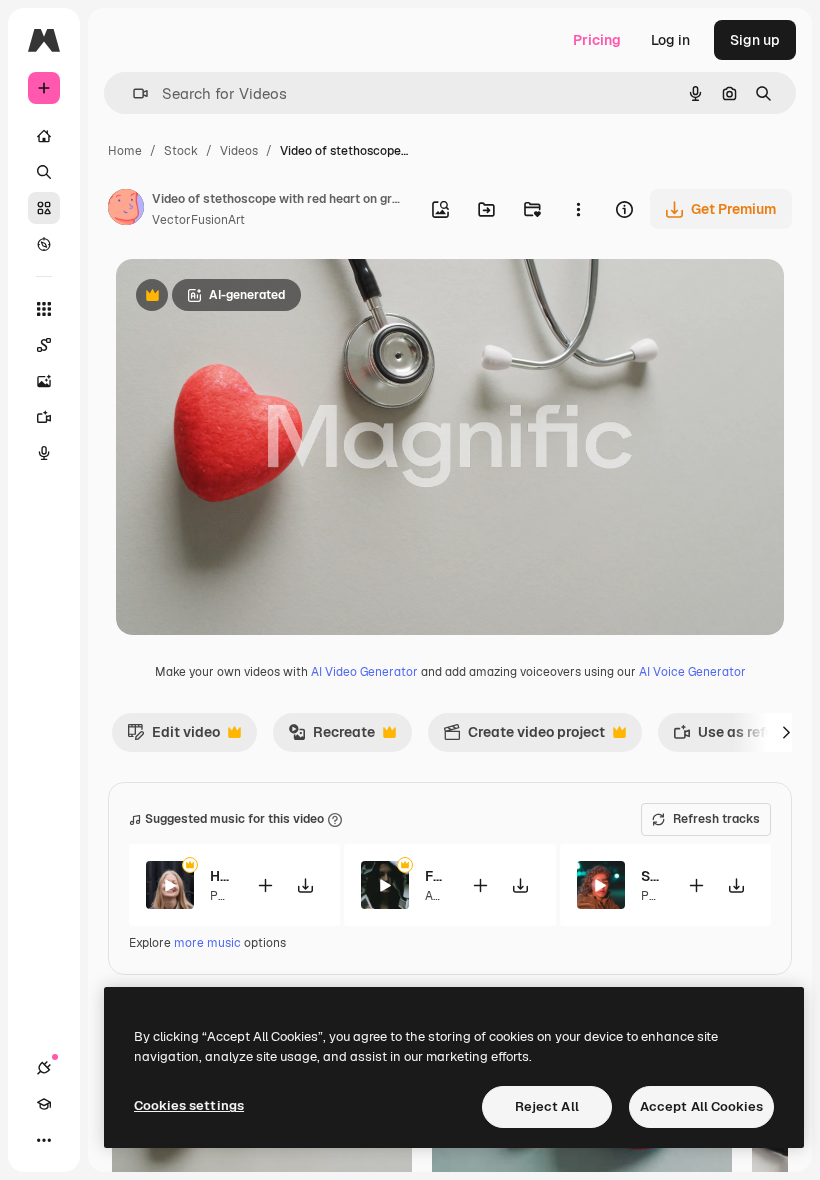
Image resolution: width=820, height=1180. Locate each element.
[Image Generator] (44, 381)
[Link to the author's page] (126, 210)
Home (125, 151)
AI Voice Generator (692, 672)
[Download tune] (305, 885)
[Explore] (44, 244)
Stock (181, 151)
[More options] (578, 209)
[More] (44, 1140)
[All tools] (44, 309)
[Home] (44, 136)
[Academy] (44, 1104)
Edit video (173, 737)
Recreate (331, 737)
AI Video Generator (364, 672)
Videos (239, 151)
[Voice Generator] (44, 453)
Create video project (524, 737)
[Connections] (44, 1068)
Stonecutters (651, 876)
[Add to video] (265, 885)
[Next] (786, 732)
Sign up (755, 40)
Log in (670, 40)
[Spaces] (44, 345)
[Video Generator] (44, 417)
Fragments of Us (435, 876)
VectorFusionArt (198, 220)
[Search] (44, 172)
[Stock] (44, 208)
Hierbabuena (220, 876)
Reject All (547, 1106)
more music (207, 943)
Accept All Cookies (701, 1106)
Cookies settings (189, 1105)
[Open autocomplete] (132, 93)
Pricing (597, 40)
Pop (221, 896)
